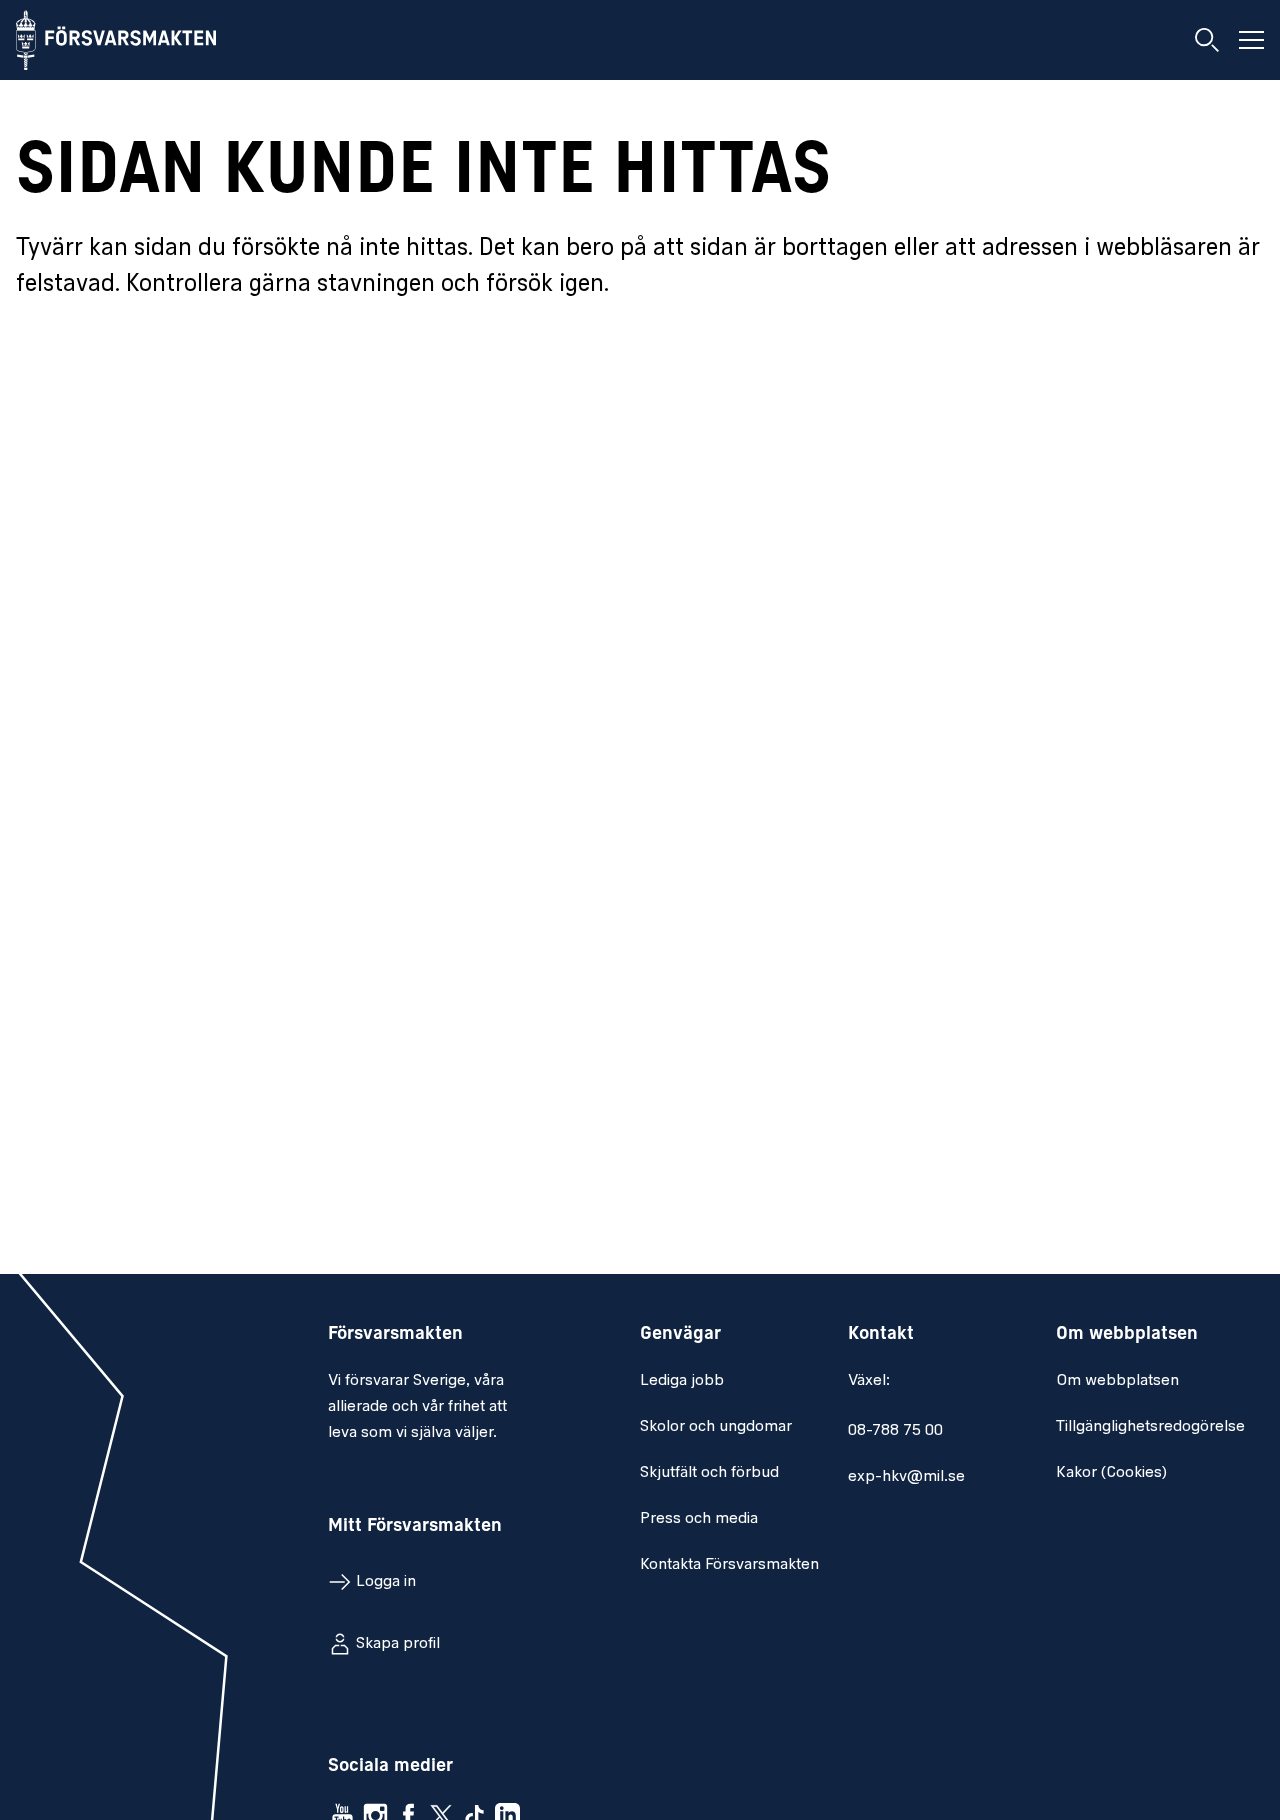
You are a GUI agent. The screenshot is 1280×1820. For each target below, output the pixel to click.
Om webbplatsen (1117, 1381)
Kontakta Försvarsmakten (729, 1565)
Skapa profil (398, 1644)
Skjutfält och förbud (709, 1473)
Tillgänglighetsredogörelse (1150, 1427)
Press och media (699, 1519)
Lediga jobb (682, 1381)
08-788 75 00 (895, 1431)
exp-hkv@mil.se (906, 1477)
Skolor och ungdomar (716, 1427)
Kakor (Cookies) (1111, 1473)
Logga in (386, 1582)
